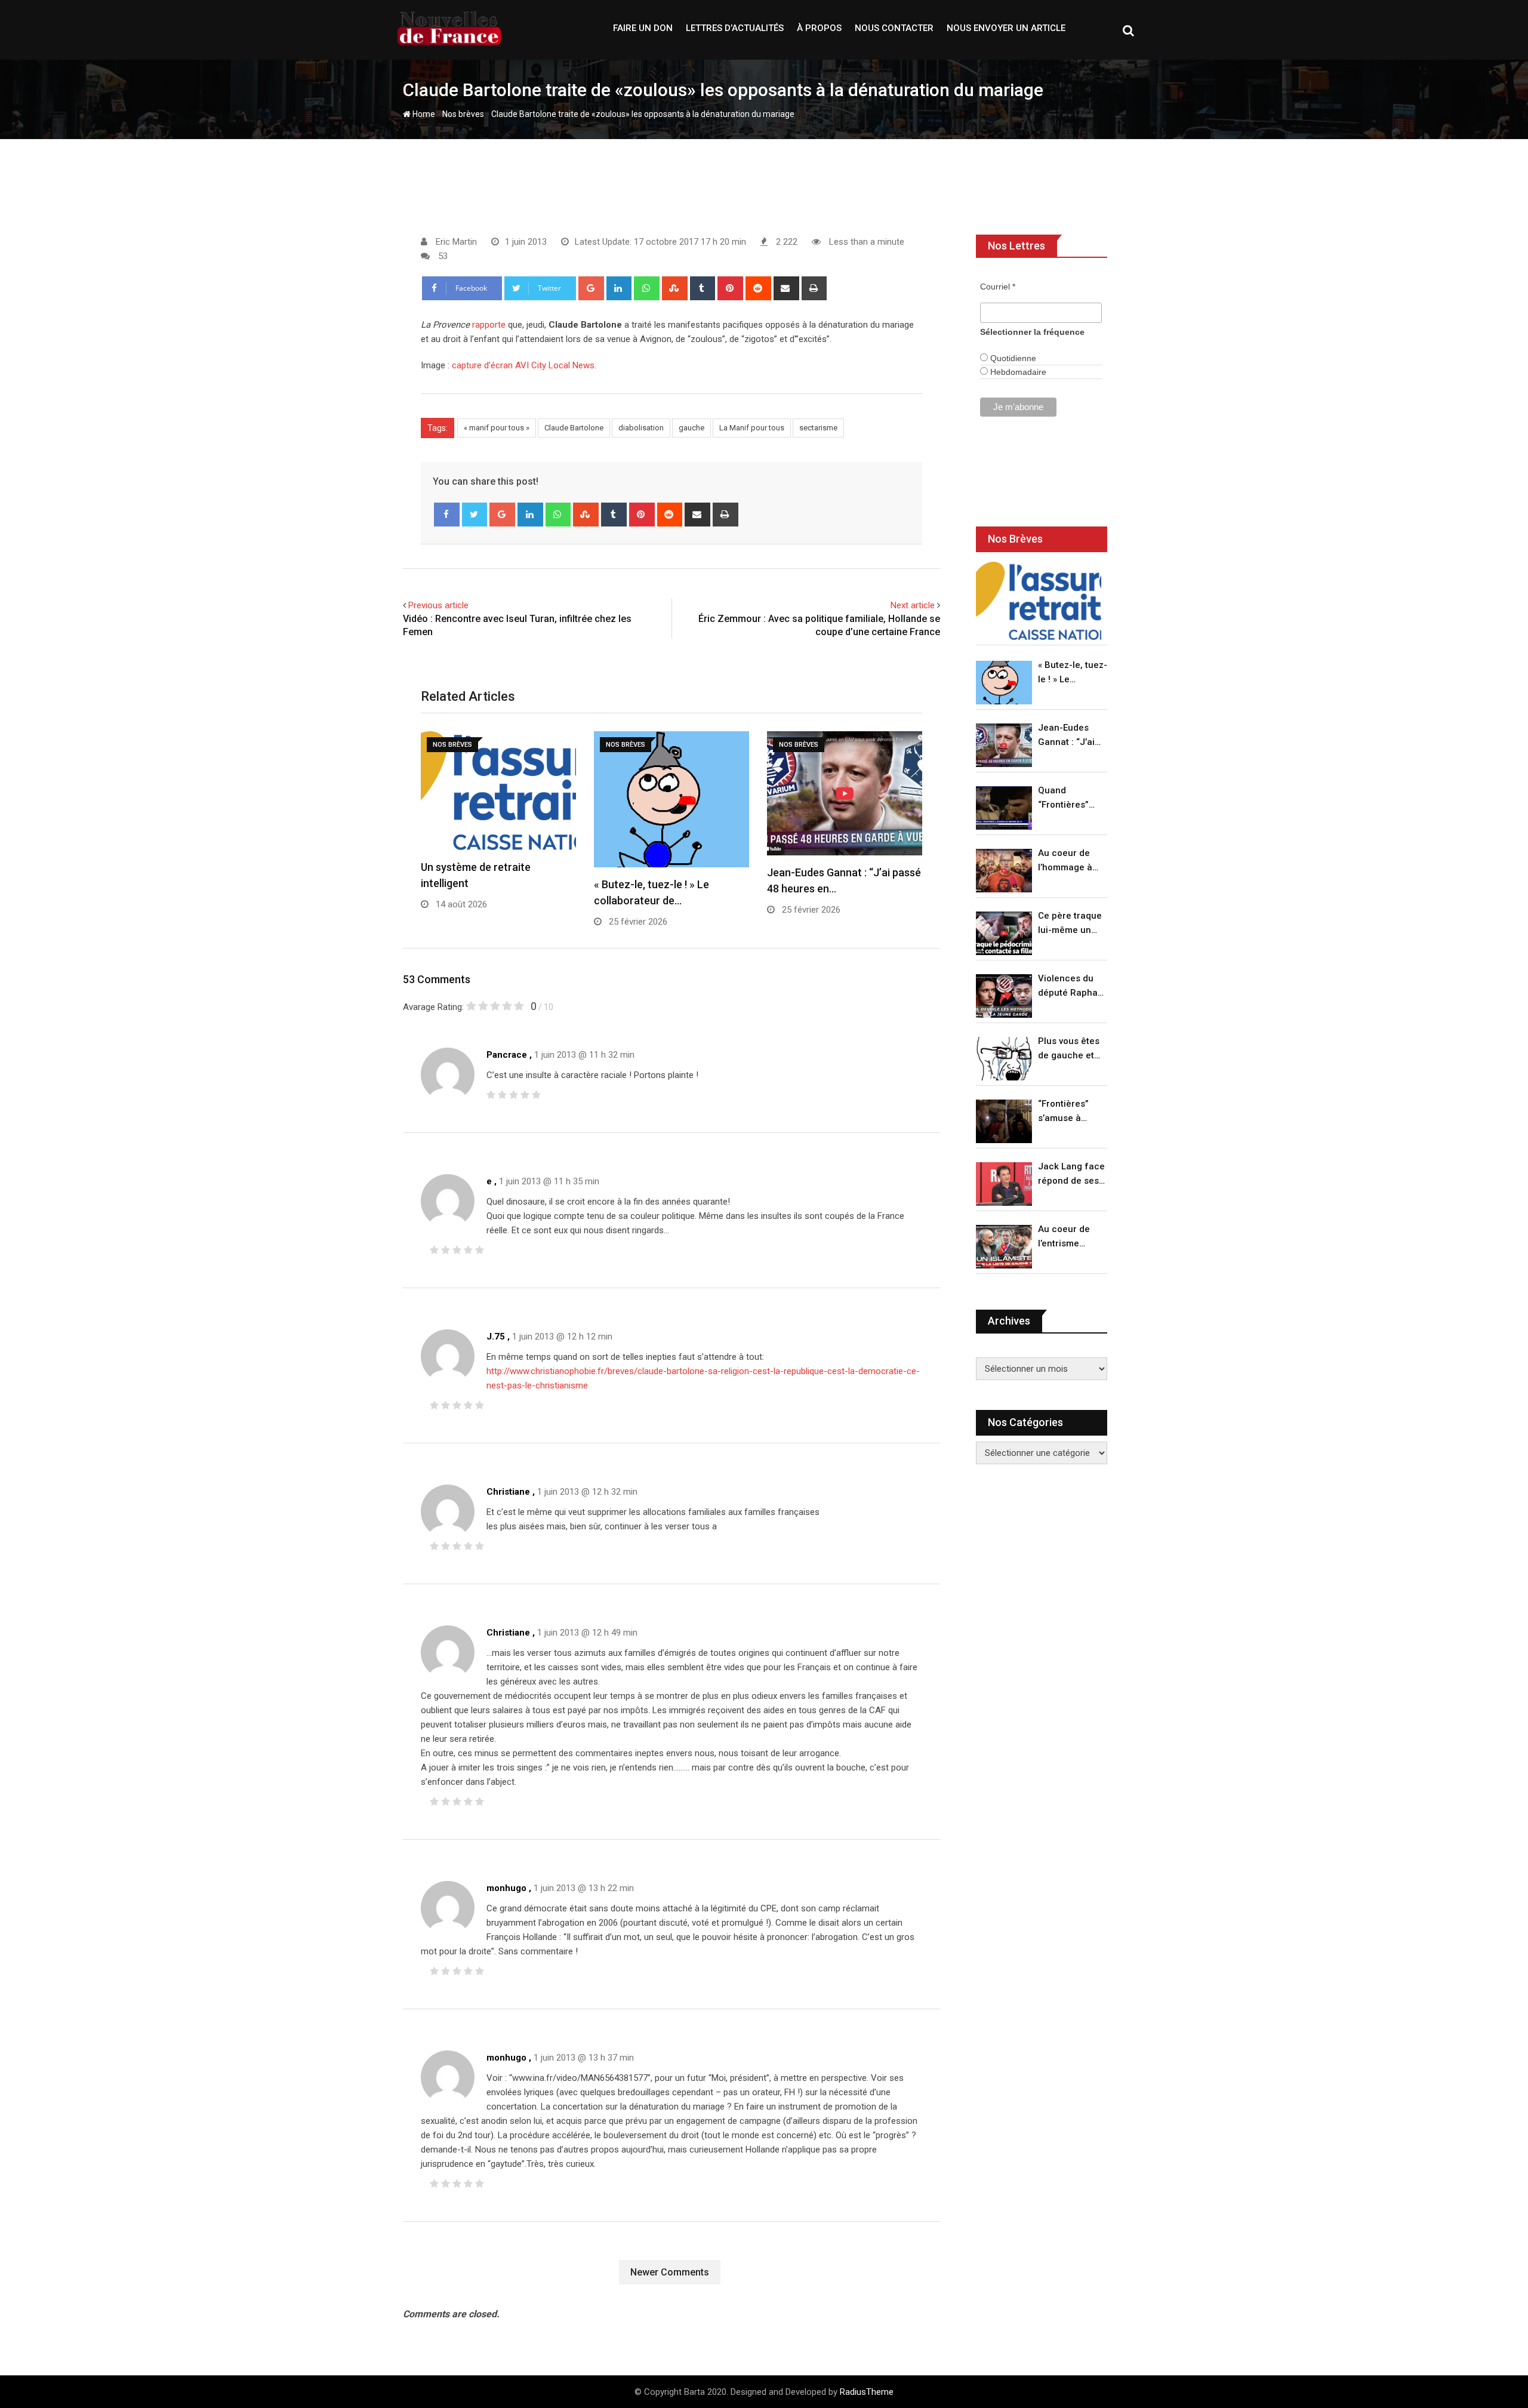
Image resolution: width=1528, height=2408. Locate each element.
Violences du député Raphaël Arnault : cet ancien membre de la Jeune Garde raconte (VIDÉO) (1072, 986)
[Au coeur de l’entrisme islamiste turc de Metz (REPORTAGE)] (1004, 1247)
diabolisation (641, 428)
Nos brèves (463, 114)
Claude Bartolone (574, 428)
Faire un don (643, 28)
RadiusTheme (867, 2392)
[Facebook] (447, 515)
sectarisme (818, 428)
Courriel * (998, 287)
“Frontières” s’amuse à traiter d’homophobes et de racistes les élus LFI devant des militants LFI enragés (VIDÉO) (1069, 1112)
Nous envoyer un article (1006, 28)
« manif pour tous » (497, 428)
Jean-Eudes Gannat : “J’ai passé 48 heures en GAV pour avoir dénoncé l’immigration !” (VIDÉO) (1070, 736)
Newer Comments (670, 2272)
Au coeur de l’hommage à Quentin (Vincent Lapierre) (1065, 861)
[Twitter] (475, 515)
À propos (819, 28)
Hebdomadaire (1017, 372)
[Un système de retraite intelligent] (1039, 601)
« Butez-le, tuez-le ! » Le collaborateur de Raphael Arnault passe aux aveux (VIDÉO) (1073, 673)
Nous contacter (894, 28)
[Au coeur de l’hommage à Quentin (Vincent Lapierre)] (1004, 871)
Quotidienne (1012, 358)
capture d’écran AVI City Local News (523, 365)
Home (423, 114)
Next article (913, 605)
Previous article (438, 605)
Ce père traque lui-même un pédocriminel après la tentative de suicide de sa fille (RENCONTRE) (1070, 924)
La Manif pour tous (752, 428)
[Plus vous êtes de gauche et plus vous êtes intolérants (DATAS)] (1004, 1059)
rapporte (489, 325)
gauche (691, 428)
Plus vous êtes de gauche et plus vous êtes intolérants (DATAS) (1069, 1049)
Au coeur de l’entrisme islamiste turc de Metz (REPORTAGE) (1067, 1237)
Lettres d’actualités (735, 28)
